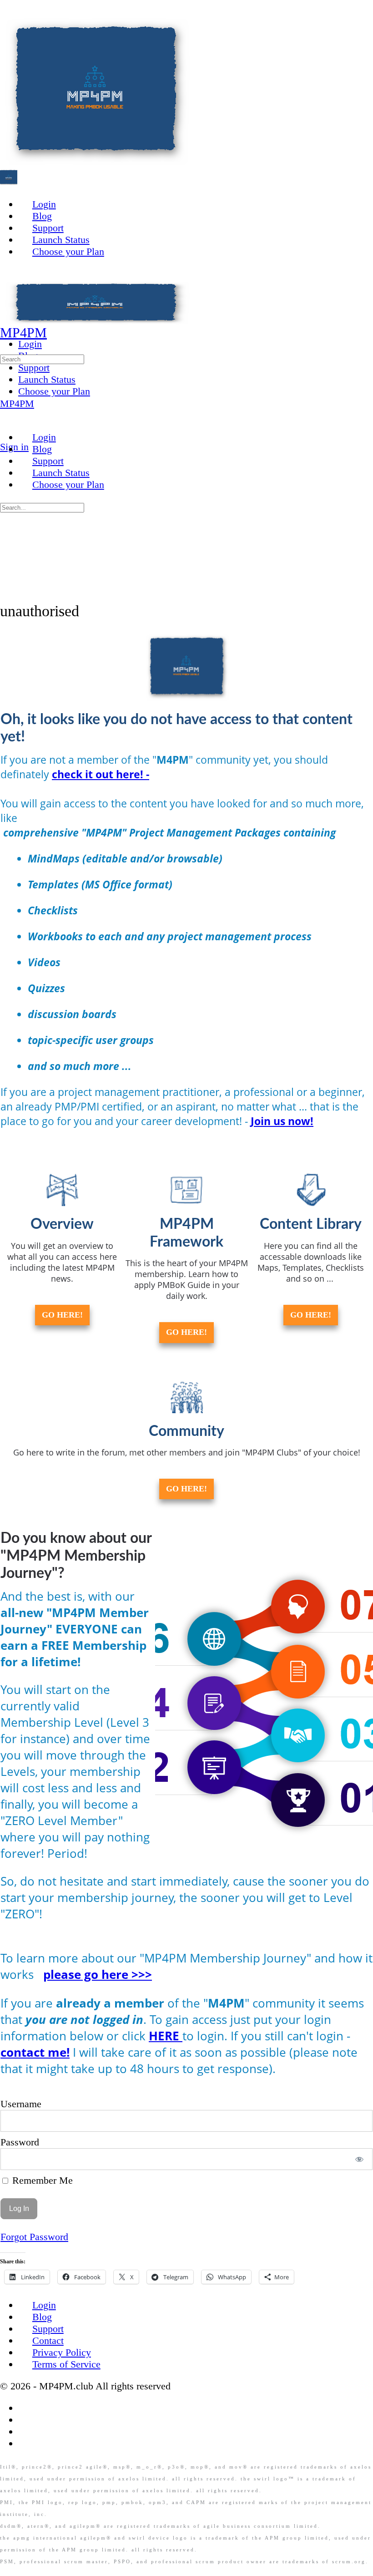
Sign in (14, 447)
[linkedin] (25, 2431)
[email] (25, 2408)
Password (20, 2142)
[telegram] (25, 2443)
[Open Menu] (7, 319)
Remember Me (41, 2180)
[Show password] (360, 2159)
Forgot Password (34, 2237)
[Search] (7, 435)
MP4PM (23, 332)
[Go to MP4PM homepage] (96, 162)
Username (21, 2104)
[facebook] (25, 2420)
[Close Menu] (7, 415)
